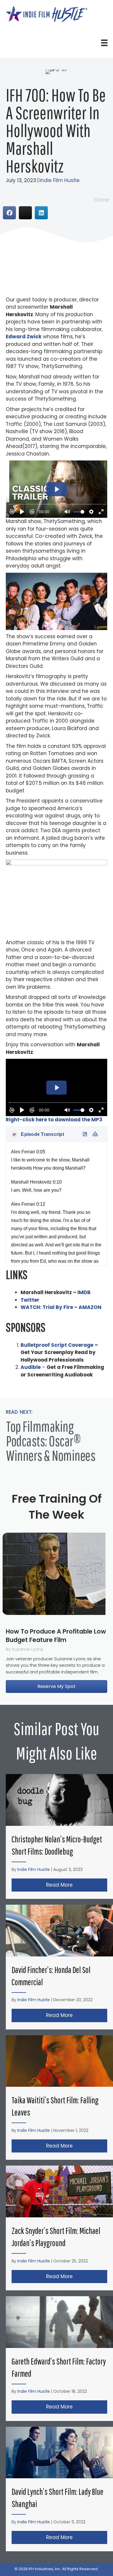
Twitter (30, 1300)
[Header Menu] (104, 43)
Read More (77, 1885)
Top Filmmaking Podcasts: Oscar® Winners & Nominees (51, 1441)
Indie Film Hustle (60, 180)
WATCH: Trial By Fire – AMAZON (61, 1307)
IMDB (84, 1292)
